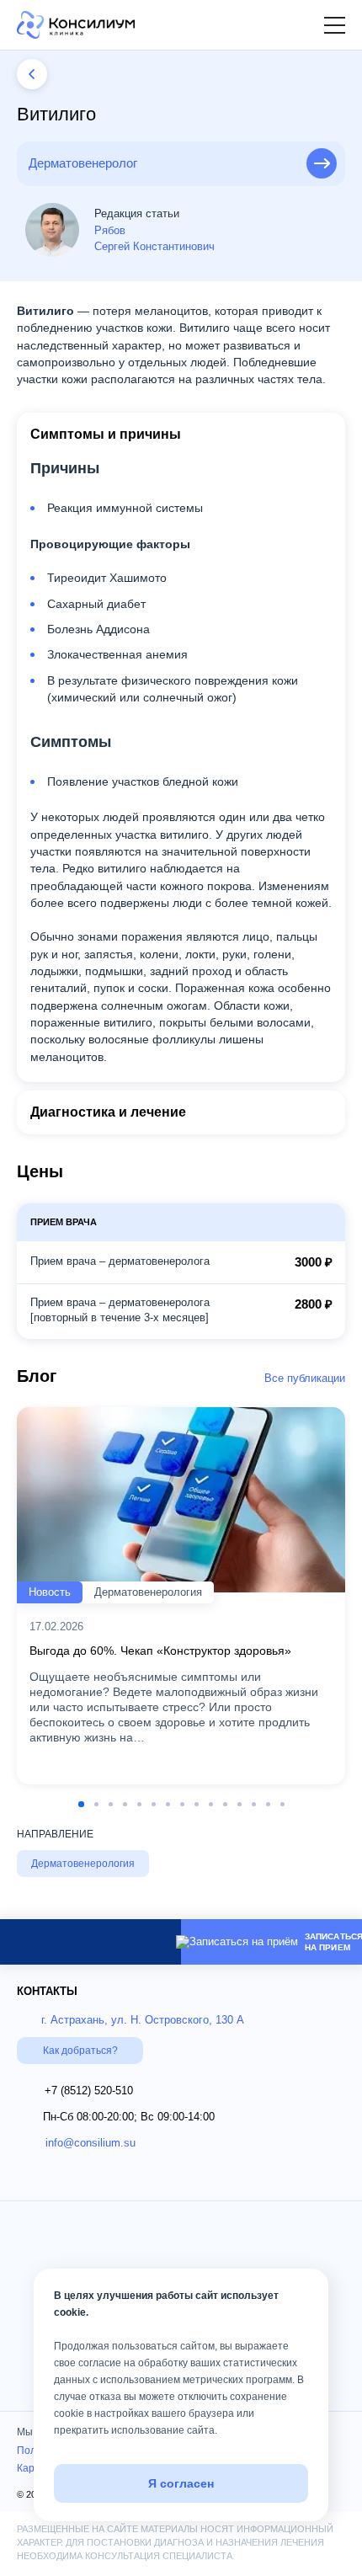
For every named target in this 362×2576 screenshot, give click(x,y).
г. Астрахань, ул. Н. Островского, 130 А (143, 2020)
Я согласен (181, 2483)
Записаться (322, 163)
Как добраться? (80, 2051)
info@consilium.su (90, 2143)
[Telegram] (93, 1941)
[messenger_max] (43, 1941)
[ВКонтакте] (132, 2178)
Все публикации (305, 1378)
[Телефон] (144, 1942)
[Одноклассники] (79, 2178)
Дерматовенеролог (83, 163)
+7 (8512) (89, 2091)
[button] (307, 24)
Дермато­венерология (83, 1864)
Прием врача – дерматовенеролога (120, 1261)
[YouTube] (27, 2178)
